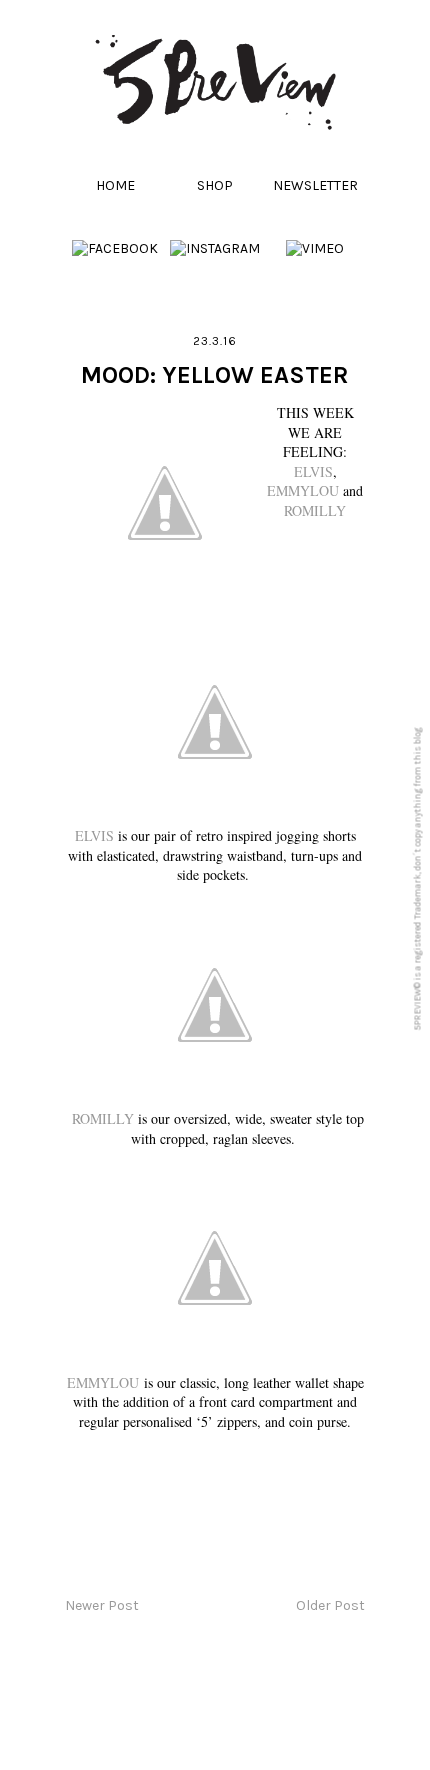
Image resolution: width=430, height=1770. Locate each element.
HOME (115, 185)
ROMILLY (315, 510)
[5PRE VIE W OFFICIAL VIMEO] (315, 248)
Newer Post (102, 1605)
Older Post (330, 1605)
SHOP (215, 185)
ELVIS (313, 471)
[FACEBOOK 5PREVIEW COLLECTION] (115, 248)
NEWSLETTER (315, 185)
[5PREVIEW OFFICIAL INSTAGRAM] (215, 248)
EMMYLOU (303, 490)
